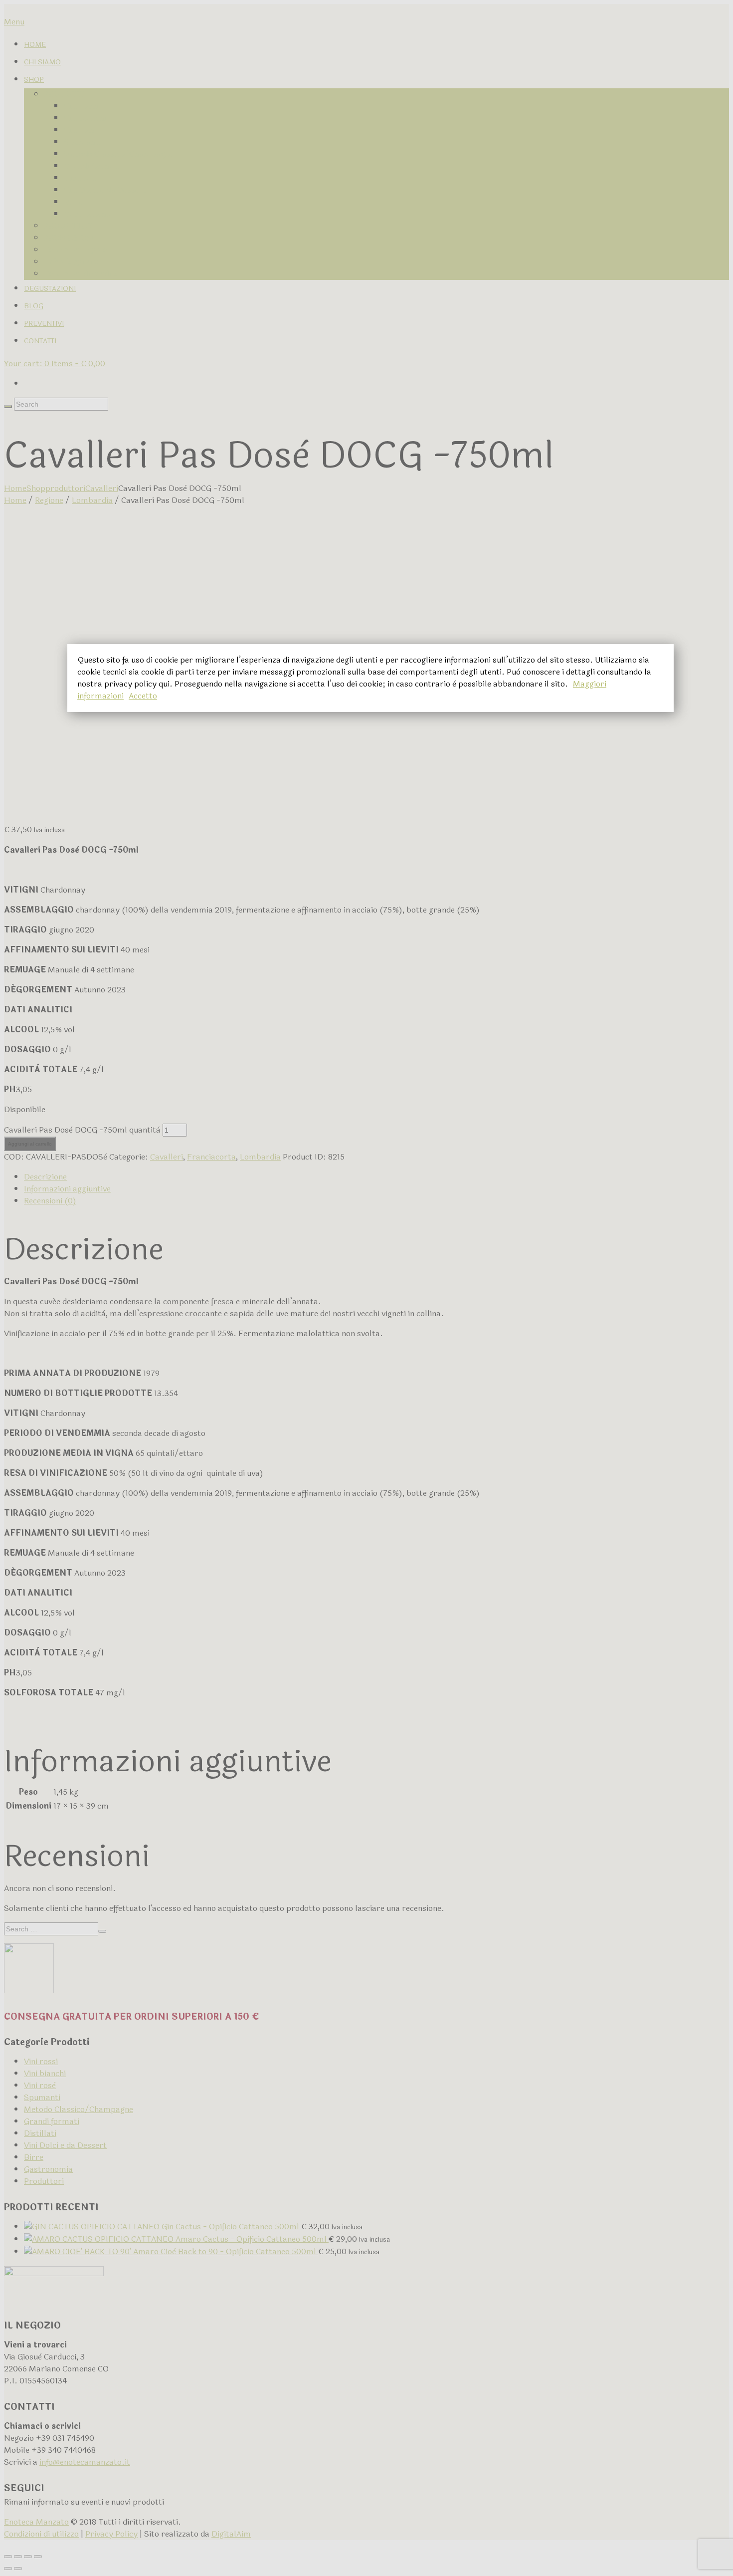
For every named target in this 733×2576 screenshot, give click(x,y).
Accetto (143, 696)
